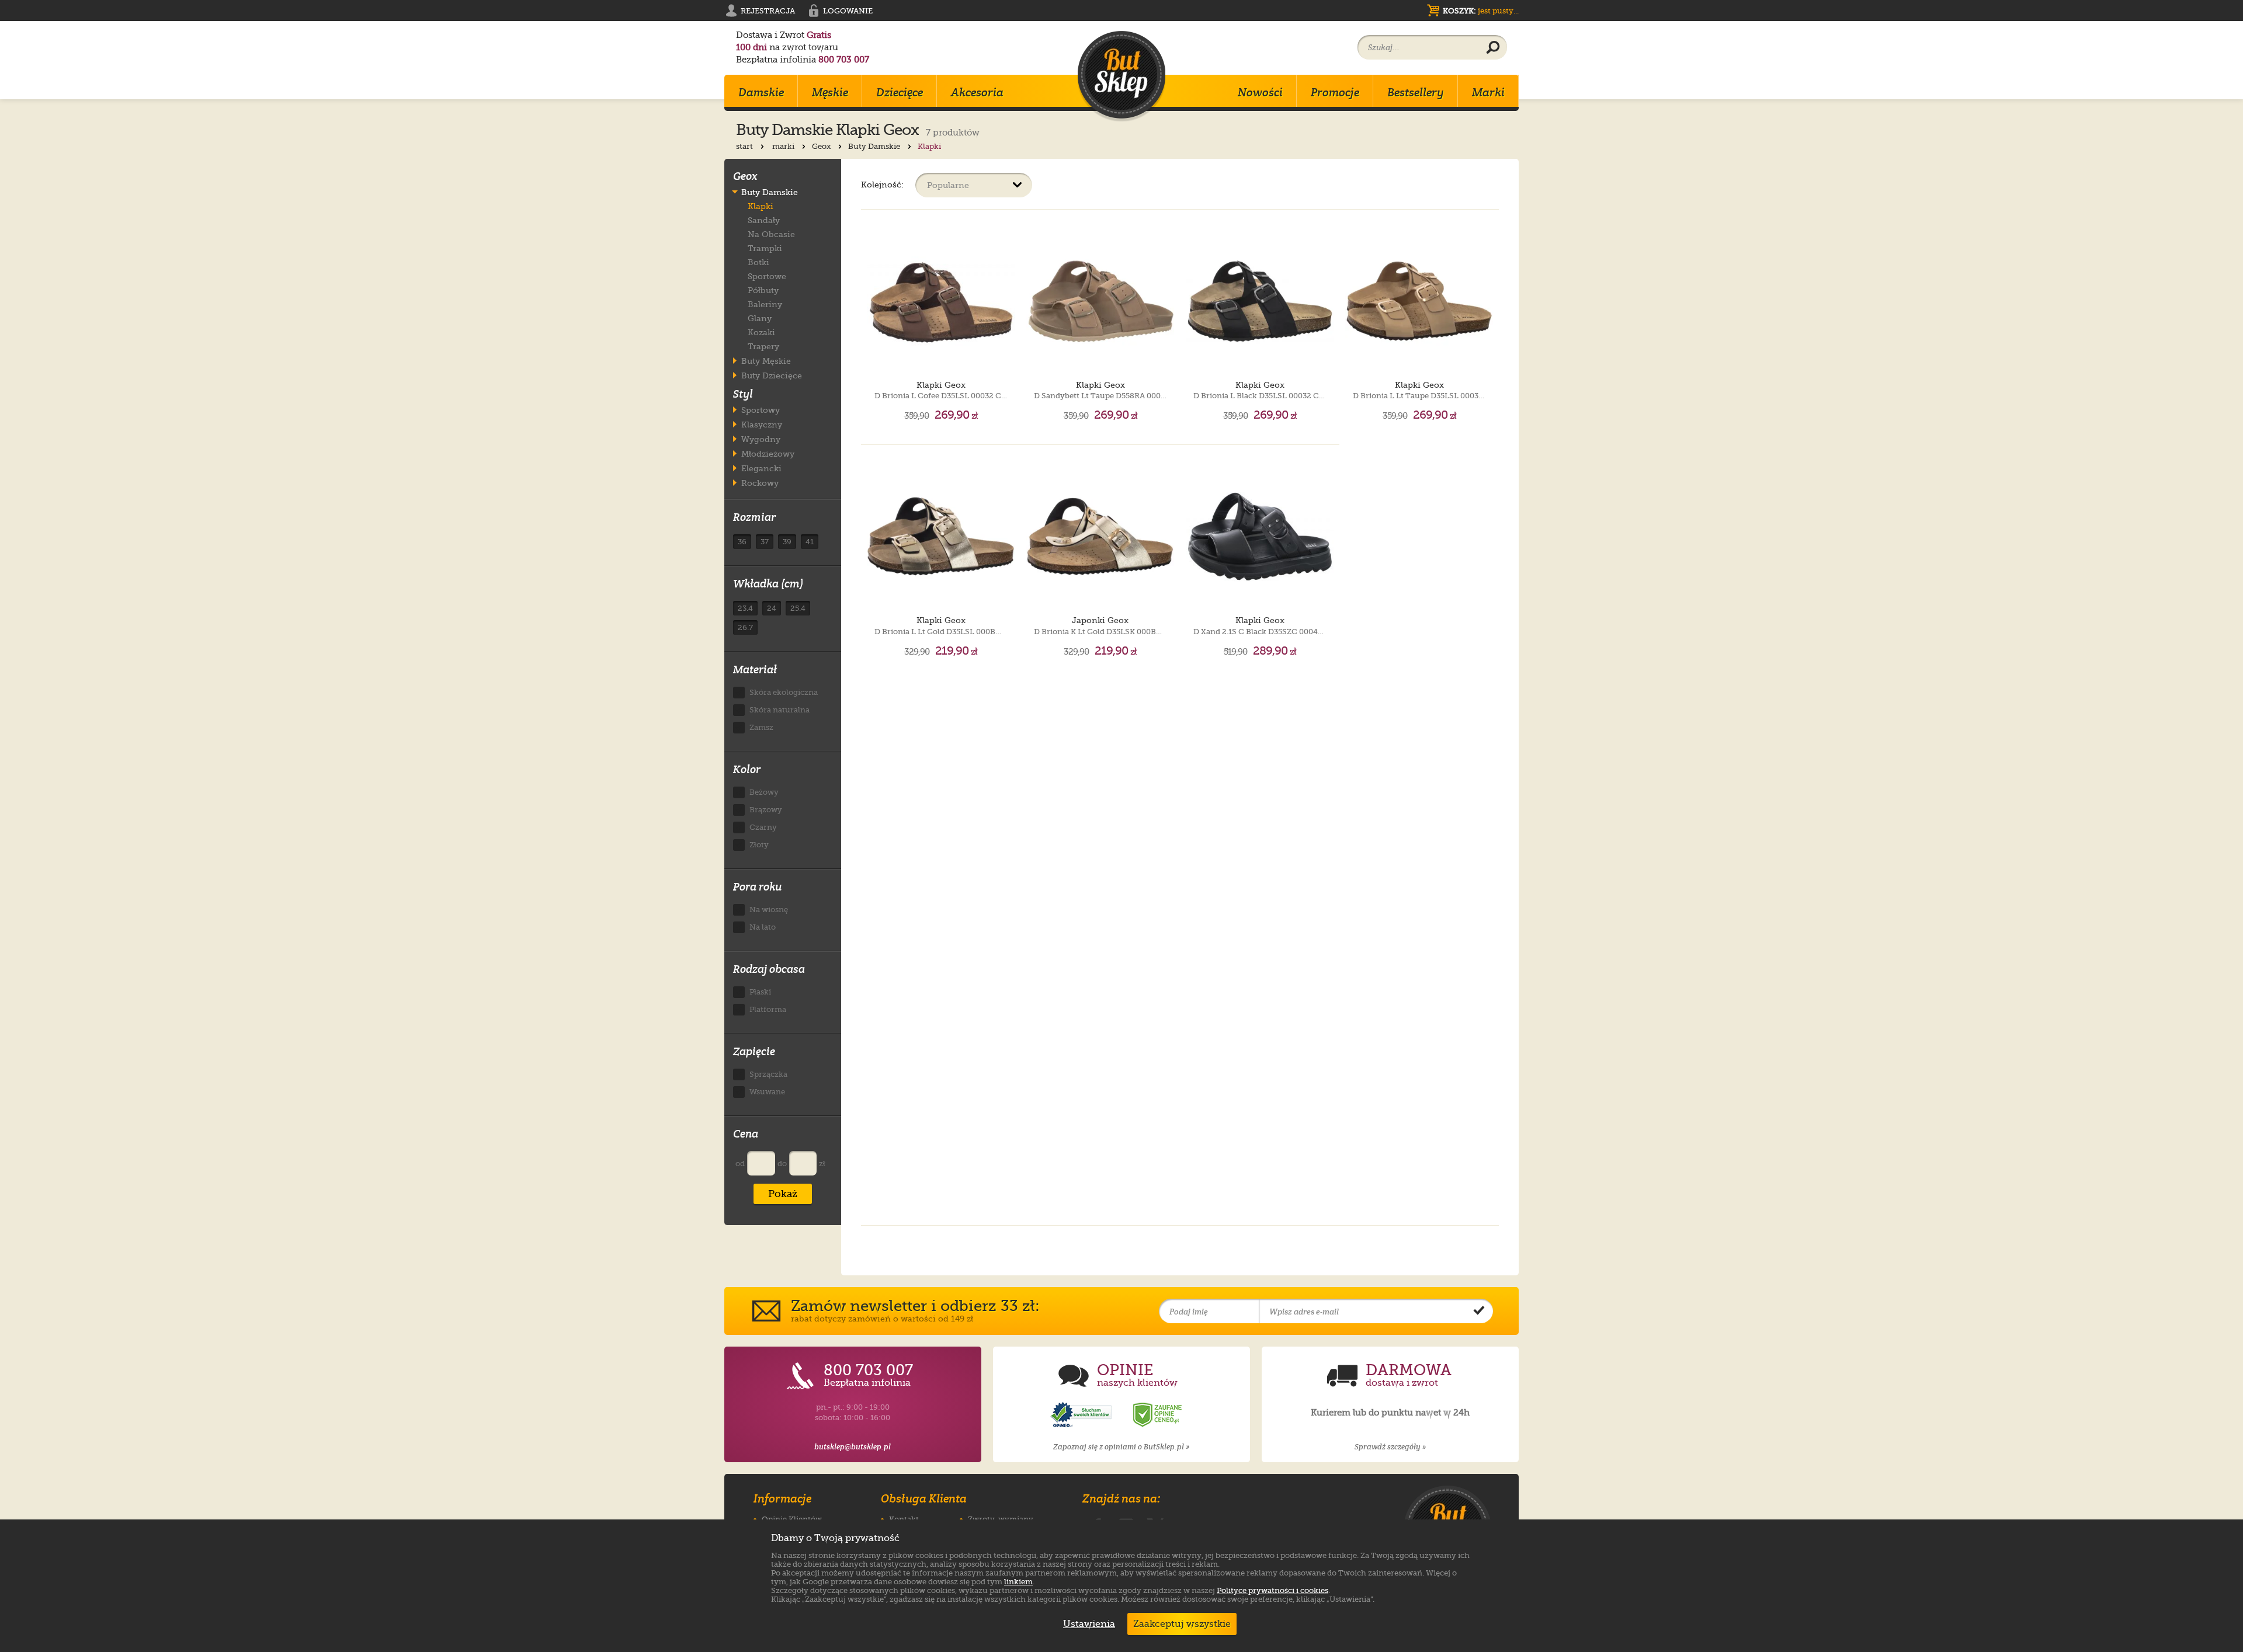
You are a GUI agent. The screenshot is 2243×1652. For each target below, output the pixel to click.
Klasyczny (762, 424)
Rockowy (760, 483)
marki (784, 146)
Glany (760, 318)
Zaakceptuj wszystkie (1182, 1624)
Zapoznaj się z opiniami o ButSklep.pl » (1121, 1447)
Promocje (1335, 92)
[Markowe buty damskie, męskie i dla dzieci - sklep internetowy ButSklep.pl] (1121, 76)
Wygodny (761, 439)
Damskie (761, 92)
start (745, 146)
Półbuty (763, 290)
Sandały (764, 220)
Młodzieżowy (768, 453)
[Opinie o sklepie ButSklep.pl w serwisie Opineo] (1082, 1415)
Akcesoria (977, 92)
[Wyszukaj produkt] (1493, 48)
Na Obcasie (771, 234)
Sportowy (761, 410)
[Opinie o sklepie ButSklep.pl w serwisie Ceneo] (1158, 1415)
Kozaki (761, 332)
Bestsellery (1416, 92)
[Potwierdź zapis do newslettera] (1479, 1312)
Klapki (761, 206)
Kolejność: (882, 184)
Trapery (763, 346)
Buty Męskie (766, 361)
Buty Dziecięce (772, 375)
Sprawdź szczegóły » (1390, 1447)
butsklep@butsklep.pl (853, 1447)
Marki (1488, 92)
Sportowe (767, 276)
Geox (822, 146)
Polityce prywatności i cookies (1272, 1590)
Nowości (1260, 92)
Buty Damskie (875, 146)
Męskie (830, 92)
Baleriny (765, 304)
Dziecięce (900, 92)
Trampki (765, 248)
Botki (758, 262)
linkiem (1018, 1582)
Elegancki (761, 468)
